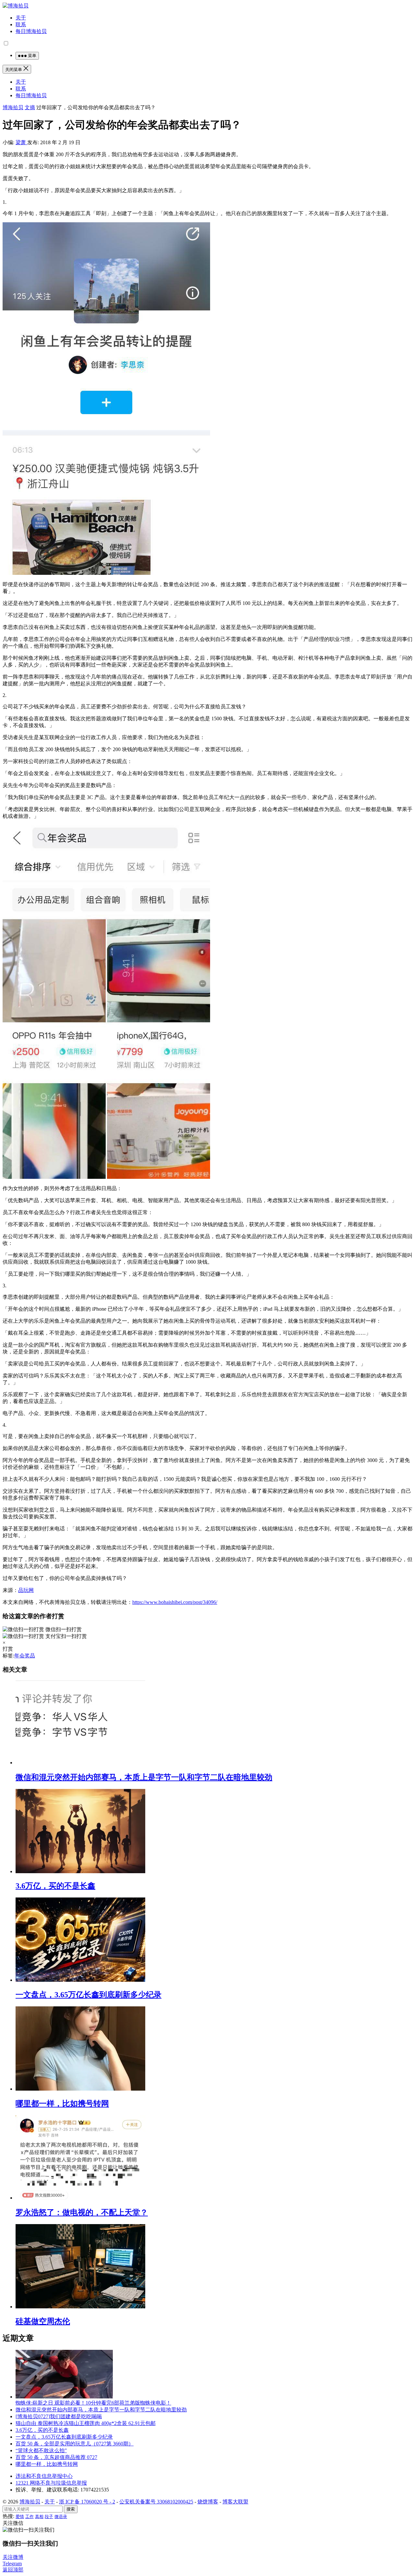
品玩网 (26, 1590)
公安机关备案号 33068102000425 (156, 2502)
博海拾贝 (13, 107)
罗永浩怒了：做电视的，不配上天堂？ (82, 2212)
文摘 (30, 107)
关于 (21, 18)
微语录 (61, 2517)
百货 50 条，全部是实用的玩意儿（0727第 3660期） (75, 2444)
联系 (21, 24)
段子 (49, 2517)
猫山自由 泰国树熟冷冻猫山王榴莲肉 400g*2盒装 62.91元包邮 (86, 2423)
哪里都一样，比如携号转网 (62, 2104)
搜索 (71, 2509)
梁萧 (21, 142)
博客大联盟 (235, 2502)
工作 (30, 2517)
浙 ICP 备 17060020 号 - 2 (87, 2502)
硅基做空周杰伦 (43, 2321)
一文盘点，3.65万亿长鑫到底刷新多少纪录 (89, 1995)
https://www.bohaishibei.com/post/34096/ (175, 1602)
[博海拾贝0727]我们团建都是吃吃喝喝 (59, 2416)
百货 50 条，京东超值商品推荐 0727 (56, 2457)
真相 (39, 2517)
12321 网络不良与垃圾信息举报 (51, 2483)
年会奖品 (25, 1656)
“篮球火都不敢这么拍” (41, 2450)
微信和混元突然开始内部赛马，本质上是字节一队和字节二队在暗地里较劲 (144, 1777)
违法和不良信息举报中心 (44, 2476)
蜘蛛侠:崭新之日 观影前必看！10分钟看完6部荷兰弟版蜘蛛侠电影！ (93, 2403)
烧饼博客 (208, 2502)
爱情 (20, 2517)
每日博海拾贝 (31, 31)
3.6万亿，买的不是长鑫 (55, 1886)
